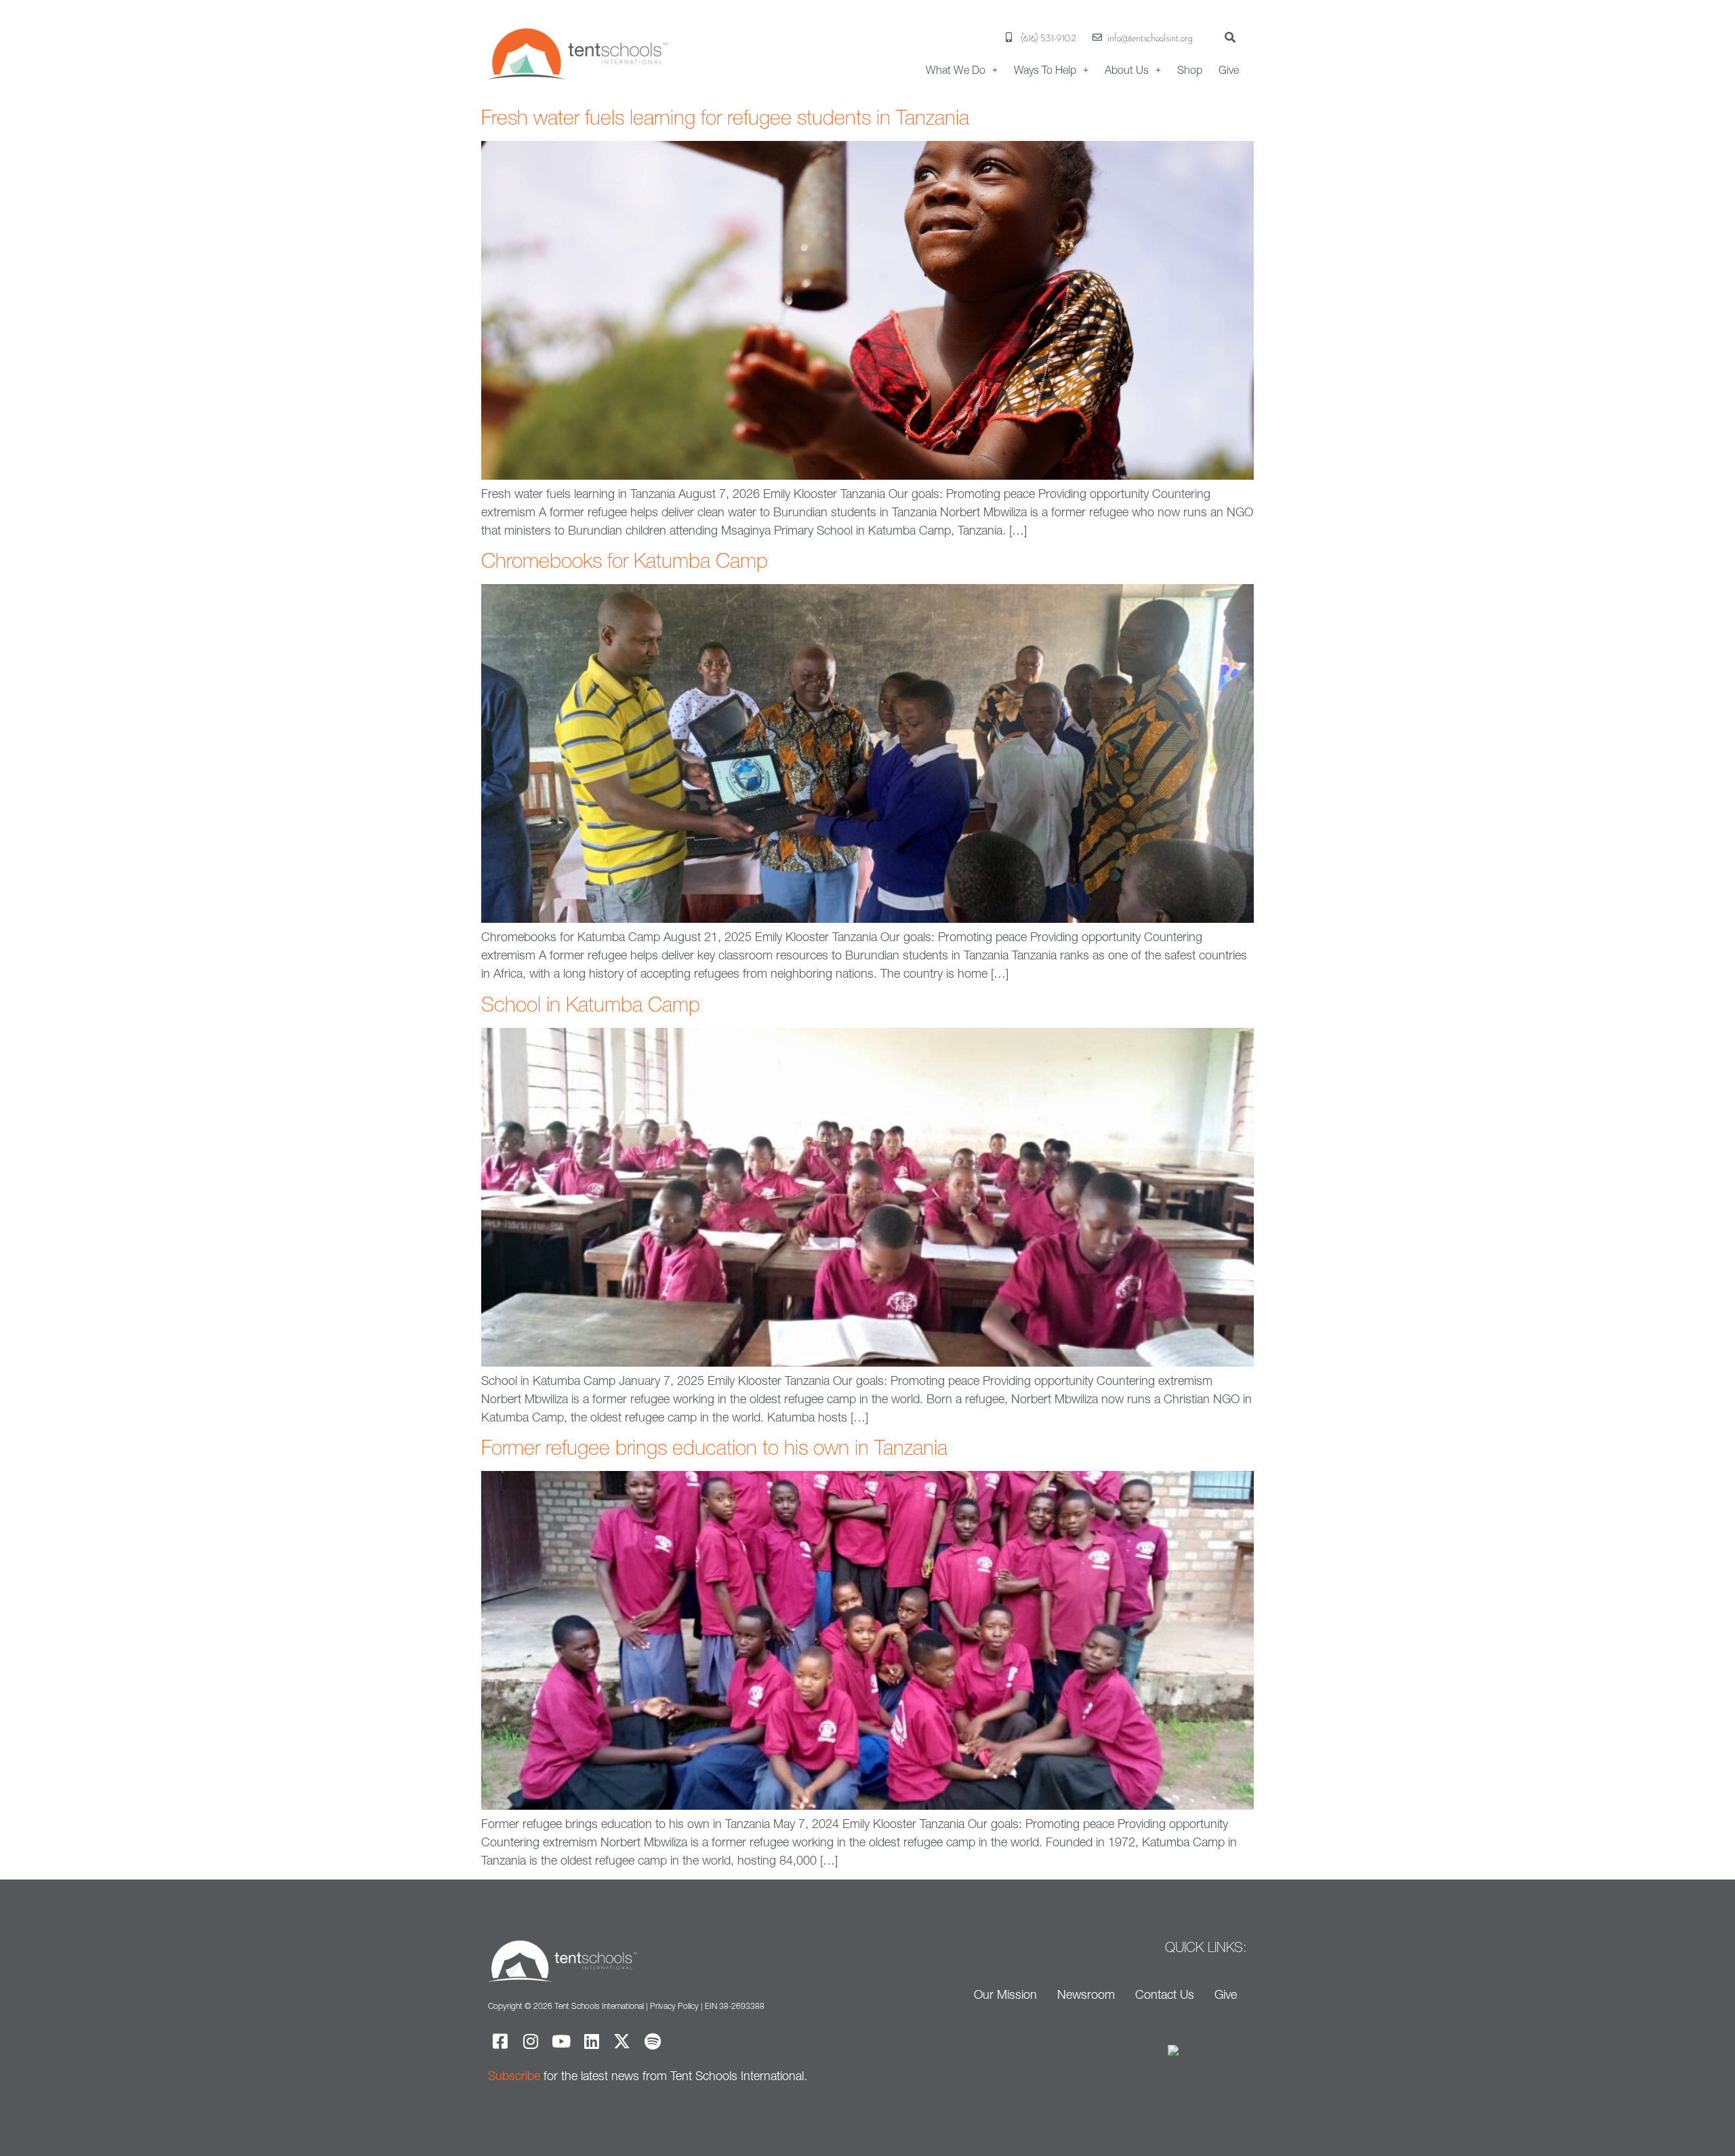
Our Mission (1005, 1994)
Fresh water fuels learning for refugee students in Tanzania (725, 118)
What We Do (956, 70)
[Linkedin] (591, 2041)
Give (1229, 70)
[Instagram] (530, 2041)
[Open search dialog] (1230, 37)
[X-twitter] (622, 2041)
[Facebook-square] (500, 2041)
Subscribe (514, 2076)
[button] (962, 70)
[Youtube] (561, 2041)
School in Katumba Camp (591, 1004)
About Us (1127, 70)
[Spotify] (652, 2041)
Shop (1190, 70)
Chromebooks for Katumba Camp (625, 561)
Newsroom (1086, 1994)
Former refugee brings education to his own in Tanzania (714, 1448)
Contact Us (1165, 1994)
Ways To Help (1045, 70)
